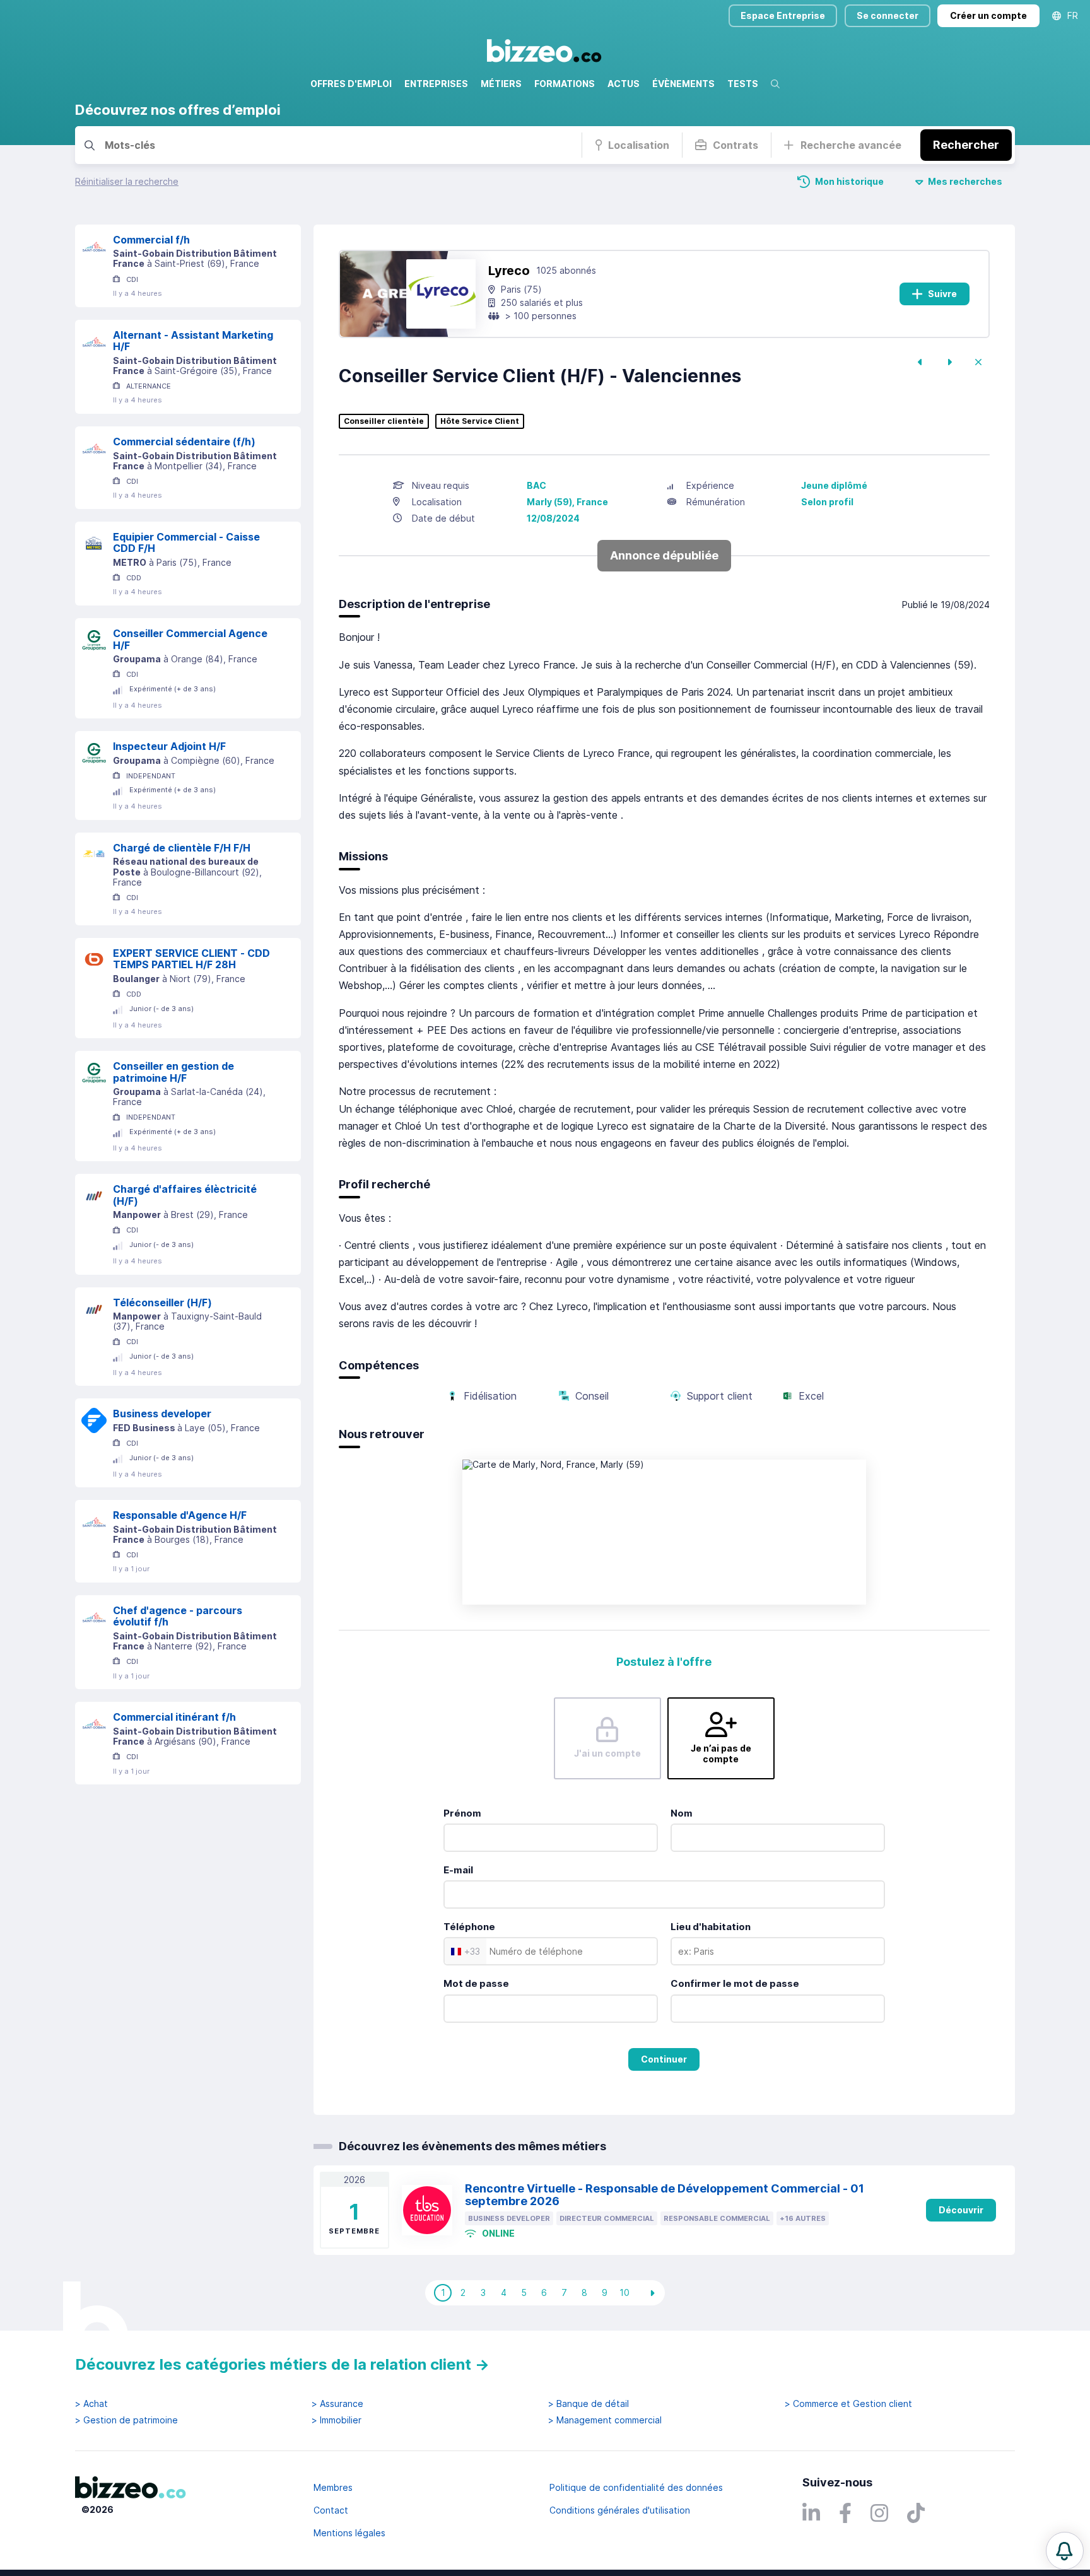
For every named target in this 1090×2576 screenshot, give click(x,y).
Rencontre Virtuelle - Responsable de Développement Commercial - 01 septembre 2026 (665, 2195)
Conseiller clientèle (384, 421)
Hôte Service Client (480, 421)
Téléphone (469, 1927)
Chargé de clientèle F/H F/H (182, 848)
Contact (331, 2510)
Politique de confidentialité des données (636, 2487)
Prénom (462, 1813)
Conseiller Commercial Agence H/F (190, 639)
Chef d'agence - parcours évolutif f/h (178, 1616)
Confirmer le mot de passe (735, 1983)
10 (624, 2292)
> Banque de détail (589, 2404)
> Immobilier (337, 2420)
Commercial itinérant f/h (174, 1717)
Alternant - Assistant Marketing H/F (193, 341)
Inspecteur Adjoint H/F (169, 746)
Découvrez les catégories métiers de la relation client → (282, 2364)
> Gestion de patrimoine (126, 2420)
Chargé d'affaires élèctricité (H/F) (185, 1195)
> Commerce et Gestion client (848, 2404)
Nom (682, 1813)
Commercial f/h (151, 240)
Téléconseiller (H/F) (162, 1303)
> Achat (91, 2404)
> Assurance (337, 2404)
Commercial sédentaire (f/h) (184, 442)
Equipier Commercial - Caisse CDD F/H (186, 543)
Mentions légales (349, 2533)
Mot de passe (476, 1983)
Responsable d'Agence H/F (180, 1515)
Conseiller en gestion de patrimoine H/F (173, 1072)
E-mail (458, 1870)
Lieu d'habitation (711, 1927)
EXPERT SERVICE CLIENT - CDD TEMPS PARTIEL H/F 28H (191, 959)
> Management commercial (605, 2420)
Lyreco (509, 271)
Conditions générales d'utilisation (620, 2510)
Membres (333, 2487)
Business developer (162, 1414)
